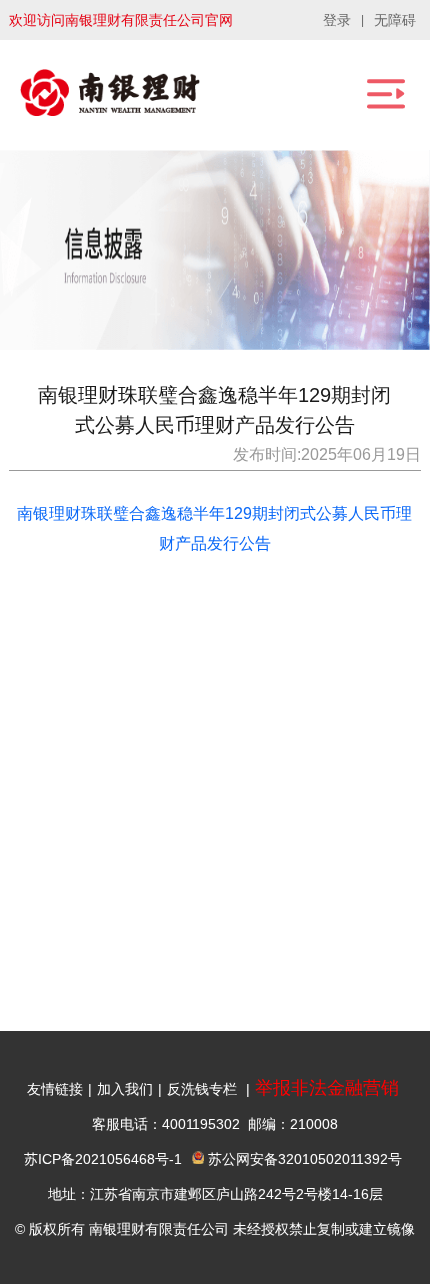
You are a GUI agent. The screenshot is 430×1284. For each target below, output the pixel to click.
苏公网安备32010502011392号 (303, 1159)
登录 (337, 20)
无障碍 (395, 20)
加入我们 (125, 1089)
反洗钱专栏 (202, 1089)
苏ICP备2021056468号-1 (103, 1159)
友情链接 (55, 1089)
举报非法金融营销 (327, 1088)
